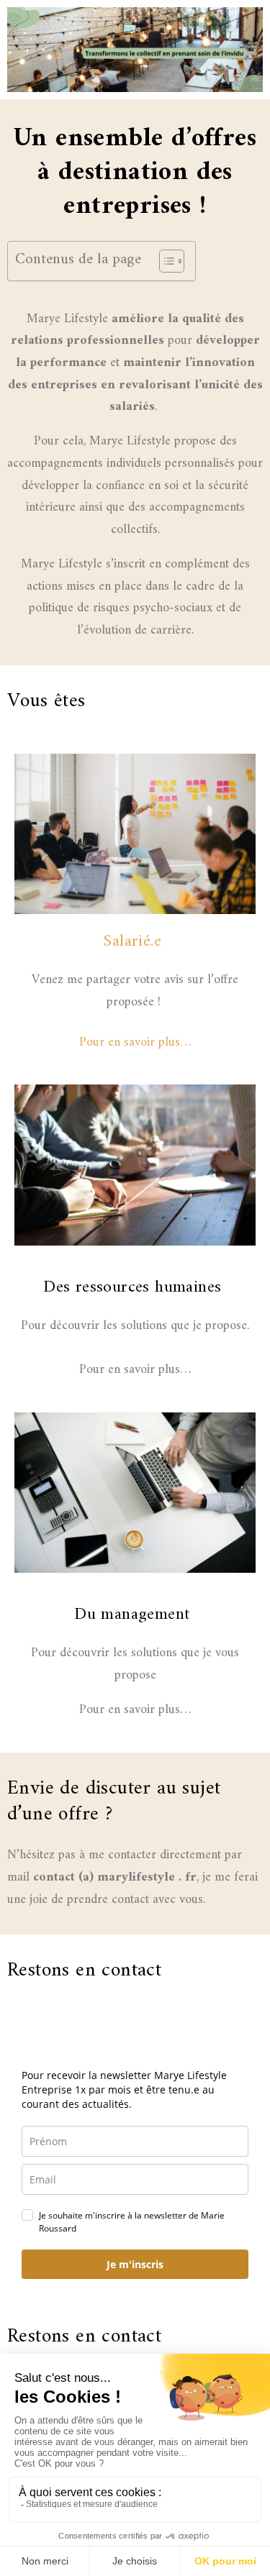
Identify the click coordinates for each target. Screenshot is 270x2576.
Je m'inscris (135, 2264)
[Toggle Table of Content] (165, 261)
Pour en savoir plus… (135, 1042)
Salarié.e (132, 941)
